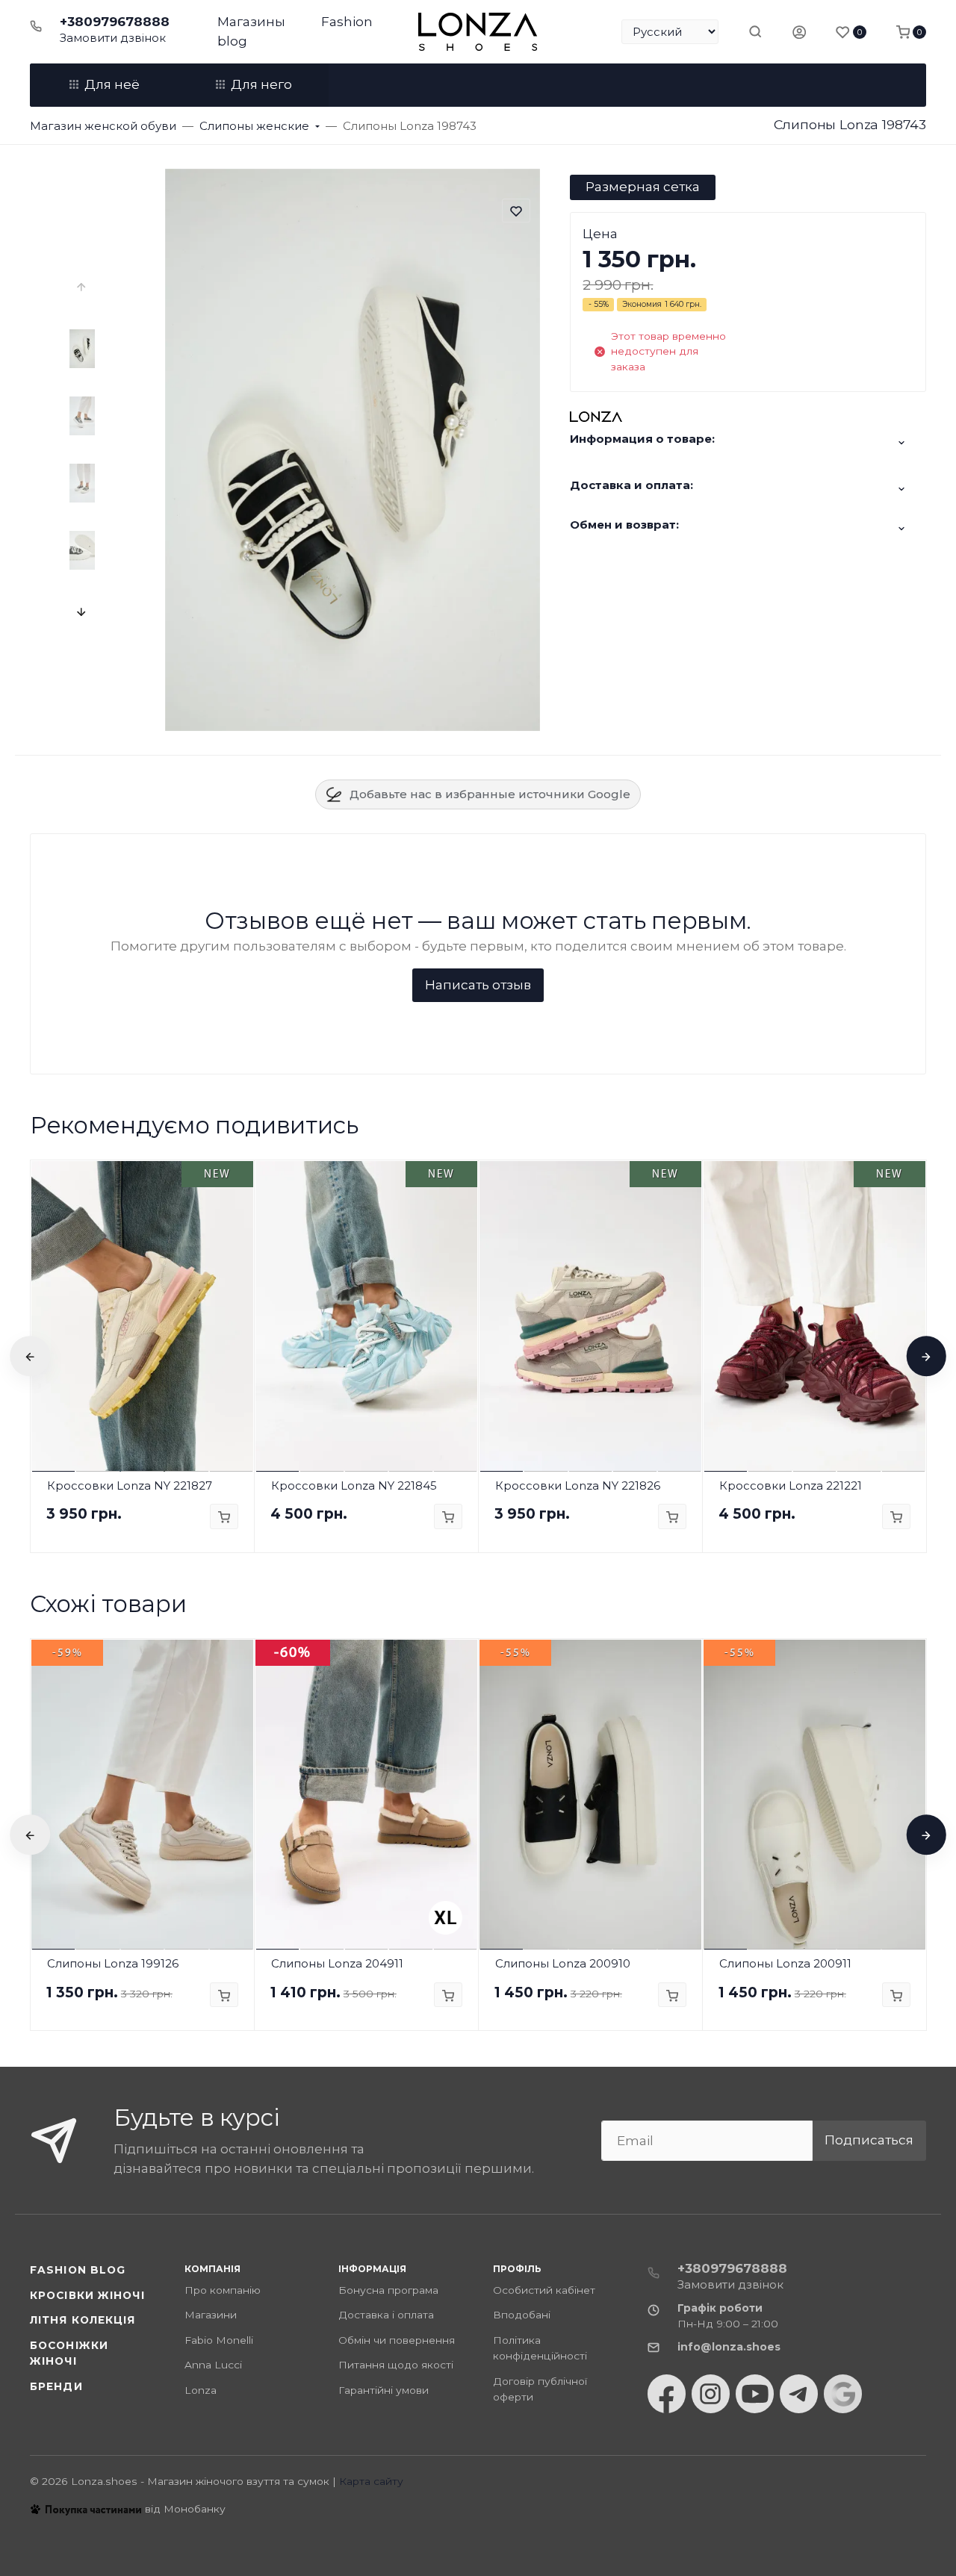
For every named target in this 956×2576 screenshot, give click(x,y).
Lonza (201, 2390)
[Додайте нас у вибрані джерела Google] (843, 2394)
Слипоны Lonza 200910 (563, 1963)
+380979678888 (115, 22)
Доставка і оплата (386, 2315)
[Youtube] (755, 2394)
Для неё (112, 84)
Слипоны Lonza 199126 (113, 1963)
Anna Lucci (213, 2365)
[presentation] (83, 287)
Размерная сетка (643, 187)
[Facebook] (667, 2394)
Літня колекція (83, 2320)
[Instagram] (711, 2394)
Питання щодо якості (396, 2365)
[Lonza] (478, 32)
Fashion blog (78, 2270)
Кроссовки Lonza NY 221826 (578, 1485)
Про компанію (223, 2290)
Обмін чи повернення (397, 2340)
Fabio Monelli (219, 2340)
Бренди (56, 2386)
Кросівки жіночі (87, 2295)
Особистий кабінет (544, 2290)
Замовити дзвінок (113, 38)
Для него (261, 84)
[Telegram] (799, 2394)
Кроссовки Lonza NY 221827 (130, 1485)
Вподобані (522, 2315)
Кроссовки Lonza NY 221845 (354, 1485)
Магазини (211, 2315)
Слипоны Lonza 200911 (785, 1963)
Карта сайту (371, 2481)
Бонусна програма (388, 2290)
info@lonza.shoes (729, 2347)
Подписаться (869, 2140)
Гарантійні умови (384, 2390)
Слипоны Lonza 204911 (337, 1963)
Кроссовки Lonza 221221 (791, 1485)
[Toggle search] (755, 31)
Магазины (251, 22)
